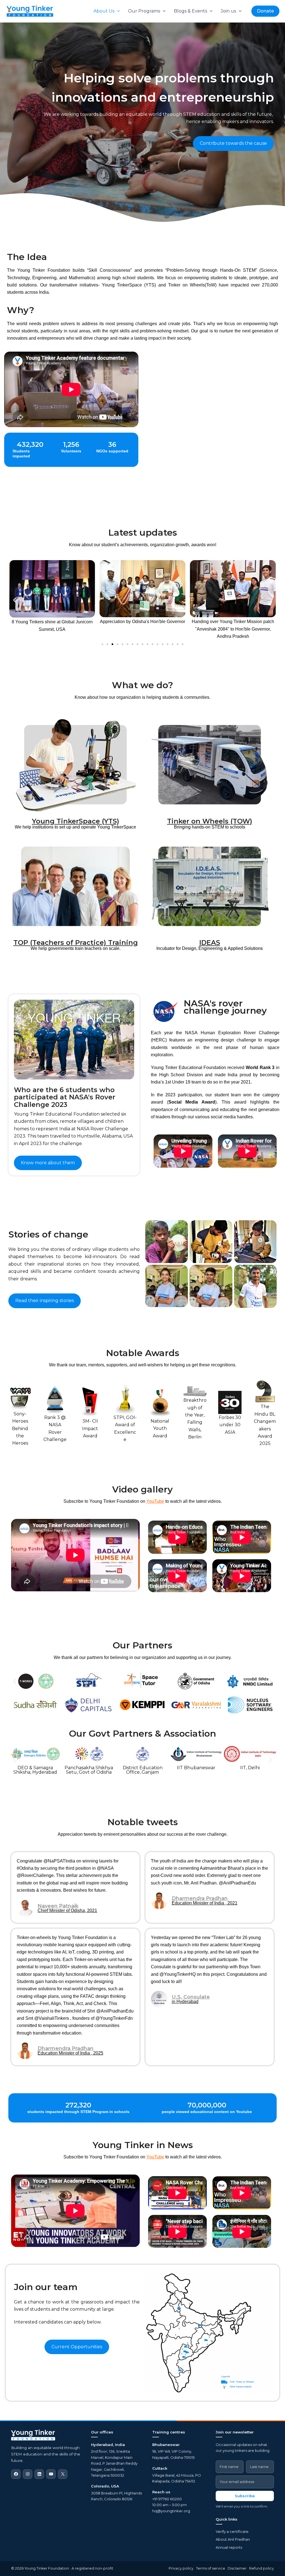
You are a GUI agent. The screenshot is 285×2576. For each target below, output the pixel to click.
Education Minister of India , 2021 (205, 1903)
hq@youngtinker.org (171, 2511)
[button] (117, 11)
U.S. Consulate (191, 1997)
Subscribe (245, 2496)
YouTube (155, 1501)
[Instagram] (28, 2474)
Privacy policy (181, 2568)
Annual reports (229, 2547)
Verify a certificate (232, 2531)
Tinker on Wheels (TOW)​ (210, 821)
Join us (228, 11)
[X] (63, 2474)
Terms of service (211, 2568)
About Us (104, 11)
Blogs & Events (191, 11)
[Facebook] (16, 2474)
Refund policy (261, 2568)
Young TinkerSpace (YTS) (76, 821)
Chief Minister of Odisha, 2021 (67, 1911)
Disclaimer (237, 2568)
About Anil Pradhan (233, 2539)
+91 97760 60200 (167, 2499)
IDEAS (210, 943)
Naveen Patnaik (58, 1906)
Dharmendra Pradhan (200, 1898)
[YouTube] (51, 2474)
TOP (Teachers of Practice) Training (76, 943)
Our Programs (144, 11)
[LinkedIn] (39, 2474)
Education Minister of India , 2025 (70, 2053)
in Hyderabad (185, 2002)
